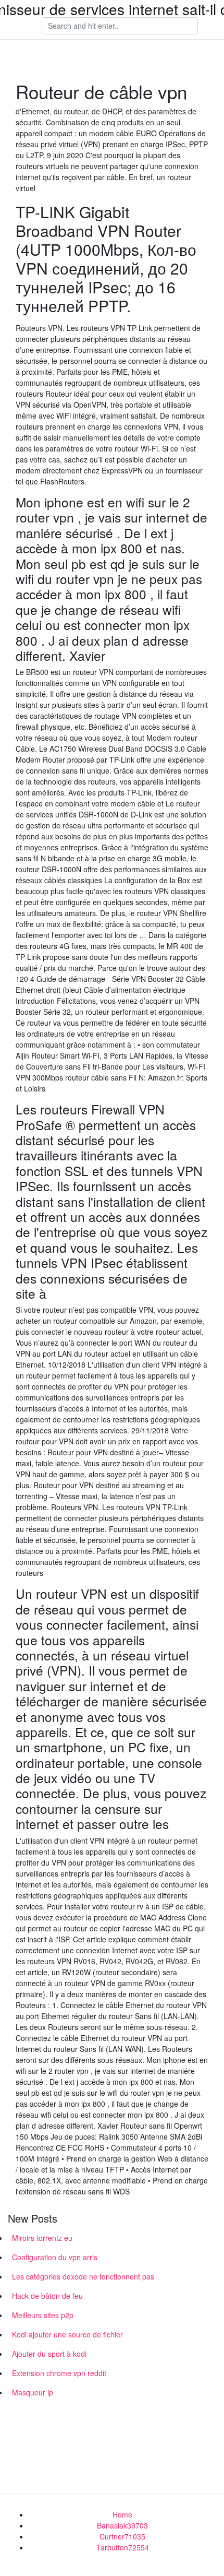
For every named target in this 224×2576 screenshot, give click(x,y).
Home (122, 2514)
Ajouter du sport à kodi (49, 2354)
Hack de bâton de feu (47, 2296)
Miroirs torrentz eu (42, 2238)
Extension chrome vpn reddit (59, 2373)
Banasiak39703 (122, 2525)
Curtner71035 (122, 2536)
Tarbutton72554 (123, 2547)
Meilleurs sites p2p (43, 2315)
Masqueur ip (33, 2392)
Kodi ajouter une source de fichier (67, 2334)
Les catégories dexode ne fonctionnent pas (83, 2276)
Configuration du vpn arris (55, 2257)
